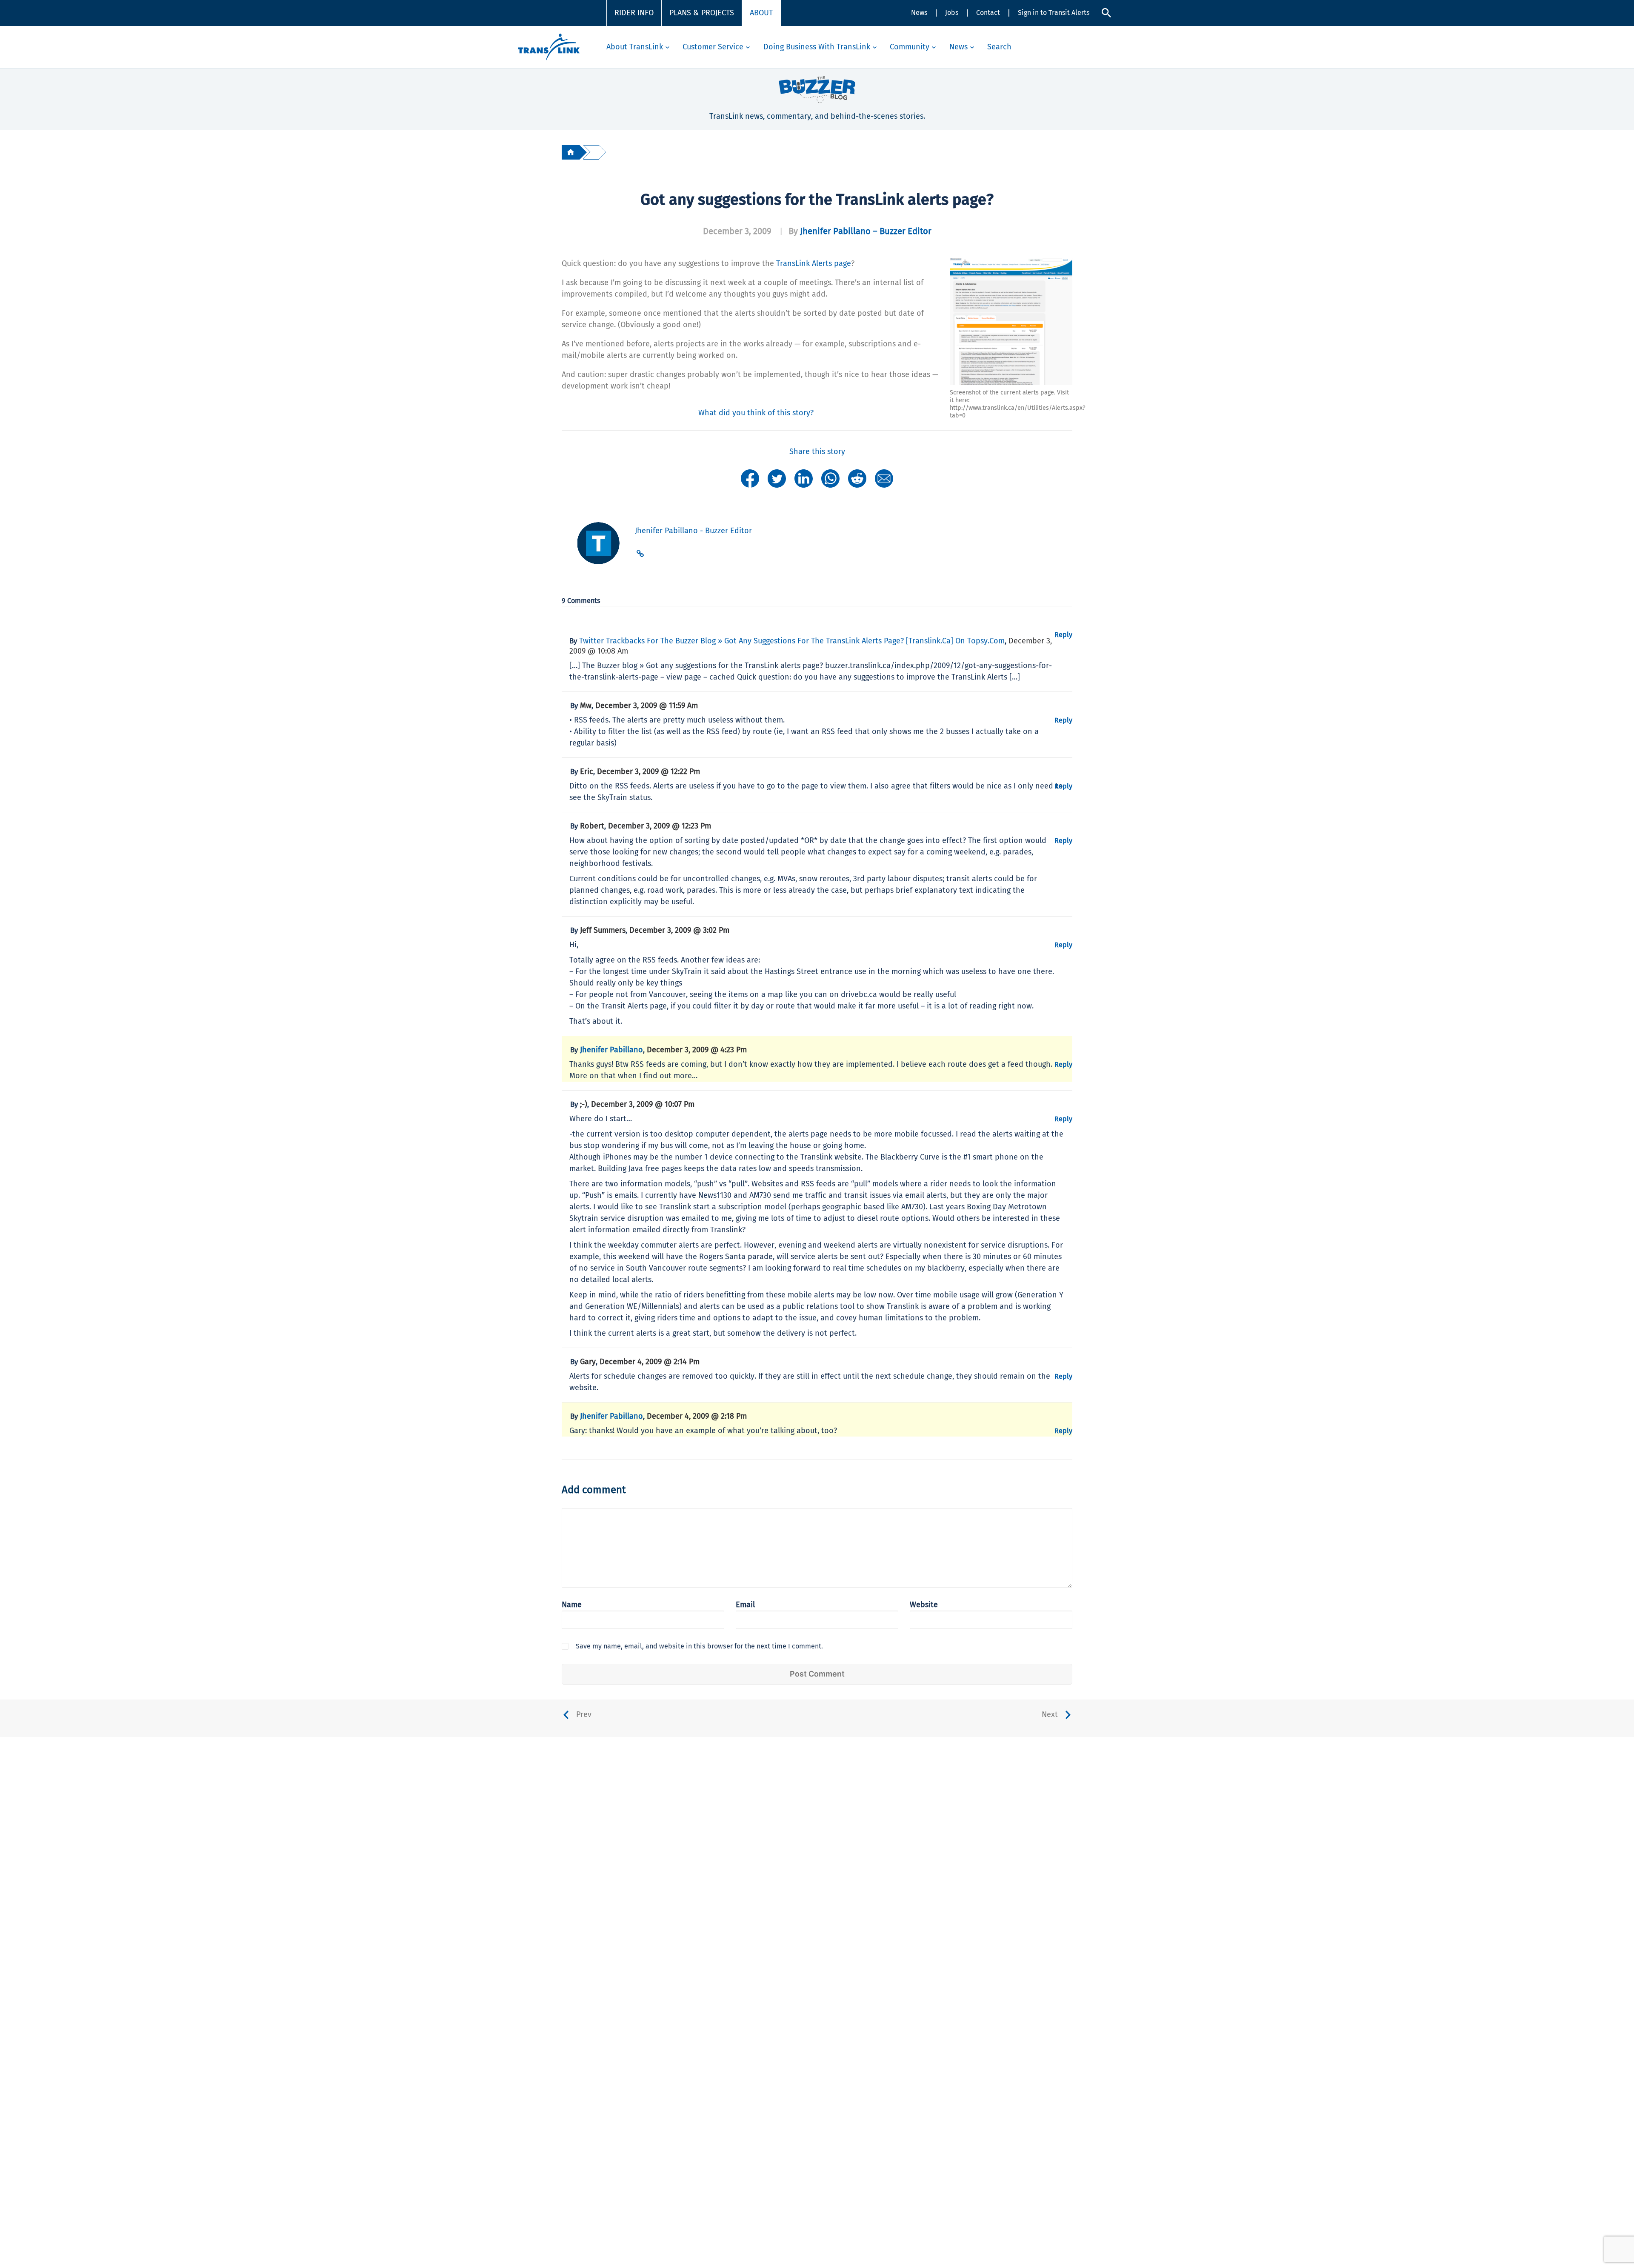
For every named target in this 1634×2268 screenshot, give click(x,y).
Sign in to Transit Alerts (1054, 13)
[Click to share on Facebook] (750, 478)
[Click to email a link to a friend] (884, 478)
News (919, 13)
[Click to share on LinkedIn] (804, 478)
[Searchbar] (1106, 13)
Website (924, 1605)
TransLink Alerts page (814, 263)
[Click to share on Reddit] (857, 478)
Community (910, 47)
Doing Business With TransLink (817, 47)
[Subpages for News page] (972, 47)
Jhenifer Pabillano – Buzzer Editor (866, 231)
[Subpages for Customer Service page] (748, 47)
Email (745, 1605)
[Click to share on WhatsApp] (830, 478)
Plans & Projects (702, 13)
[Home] (571, 152)
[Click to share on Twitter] (777, 478)
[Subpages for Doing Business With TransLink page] (875, 47)
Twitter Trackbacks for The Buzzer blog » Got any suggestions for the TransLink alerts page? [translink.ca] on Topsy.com (792, 641)
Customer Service (713, 47)
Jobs (952, 13)
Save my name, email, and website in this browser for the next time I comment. (699, 1646)
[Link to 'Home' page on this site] (549, 47)
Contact (988, 13)
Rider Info (634, 13)
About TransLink (635, 47)
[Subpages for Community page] (934, 47)
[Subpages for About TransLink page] (667, 47)
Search (999, 47)
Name (572, 1605)
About (761, 13)
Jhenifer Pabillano (611, 1050)
